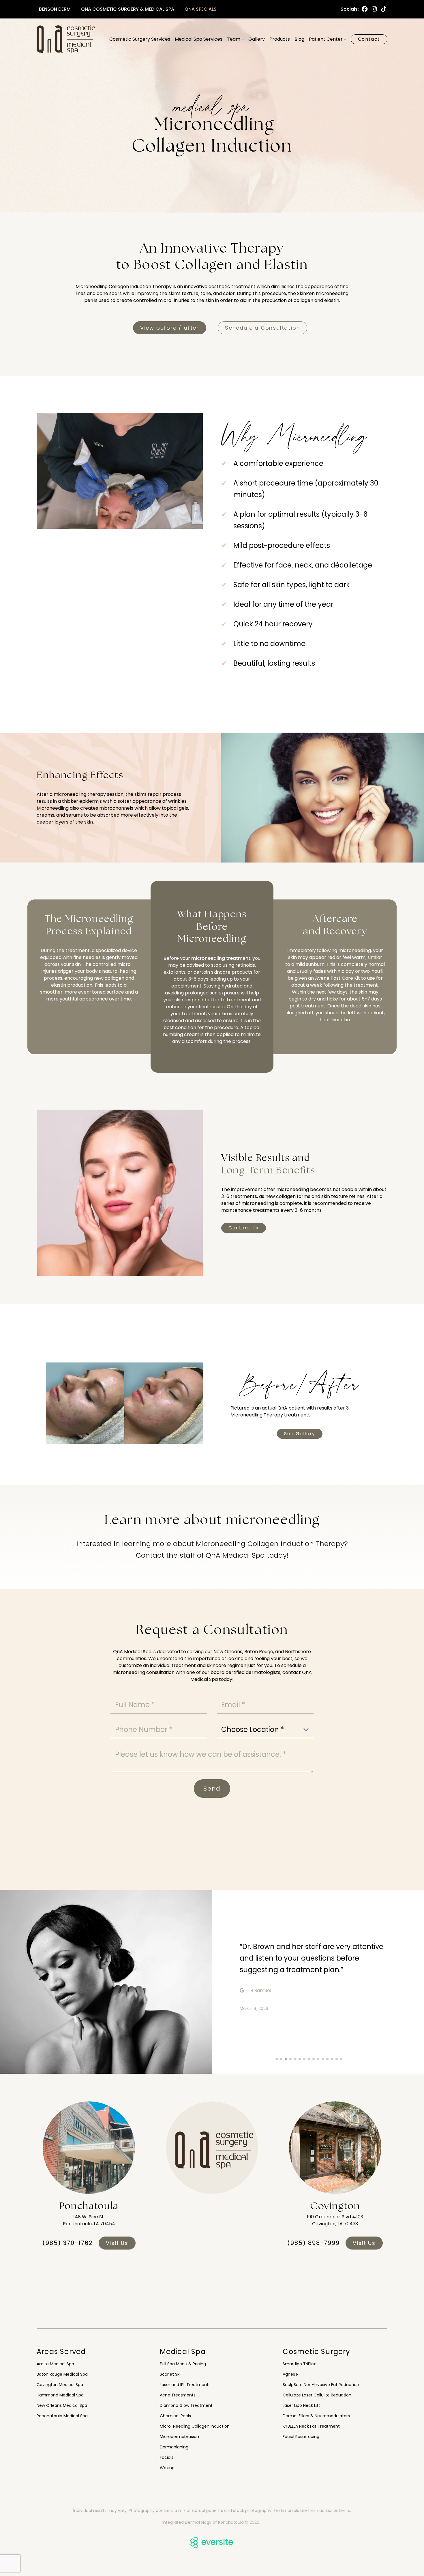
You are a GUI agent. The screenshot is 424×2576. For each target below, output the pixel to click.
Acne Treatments (178, 2395)
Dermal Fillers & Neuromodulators (316, 2416)
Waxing (167, 2468)
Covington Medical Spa (60, 2385)
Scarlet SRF (171, 2374)
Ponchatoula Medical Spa (62, 2416)
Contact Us (244, 1228)
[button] (277, 2059)
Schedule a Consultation (262, 328)
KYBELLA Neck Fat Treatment (311, 2426)
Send (212, 1789)
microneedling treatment (221, 958)
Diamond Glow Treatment (186, 2405)
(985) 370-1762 (68, 2243)
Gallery (257, 39)
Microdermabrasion (179, 2437)
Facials (167, 2457)
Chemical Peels (175, 2416)
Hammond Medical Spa (60, 2395)
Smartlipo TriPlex (299, 2364)
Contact (369, 39)
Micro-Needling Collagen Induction (195, 2426)
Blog (299, 39)
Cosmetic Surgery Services (140, 39)
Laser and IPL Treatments (185, 2385)
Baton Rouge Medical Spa (62, 2374)
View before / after (170, 328)
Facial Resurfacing (301, 2437)
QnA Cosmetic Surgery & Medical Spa (128, 9)
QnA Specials (201, 9)
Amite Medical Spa (55, 2364)
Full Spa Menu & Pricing (183, 2364)
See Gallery (300, 1434)
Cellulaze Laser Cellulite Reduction (317, 2395)
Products (280, 39)
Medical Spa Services (199, 39)
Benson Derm (55, 9)
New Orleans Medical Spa (62, 2405)
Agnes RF (292, 2374)
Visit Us (117, 2243)
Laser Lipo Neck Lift (301, 2405)
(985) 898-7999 (314, 2243)
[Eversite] (212, 2543)
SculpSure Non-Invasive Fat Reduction (321, 2385)
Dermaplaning (174, 2447)
